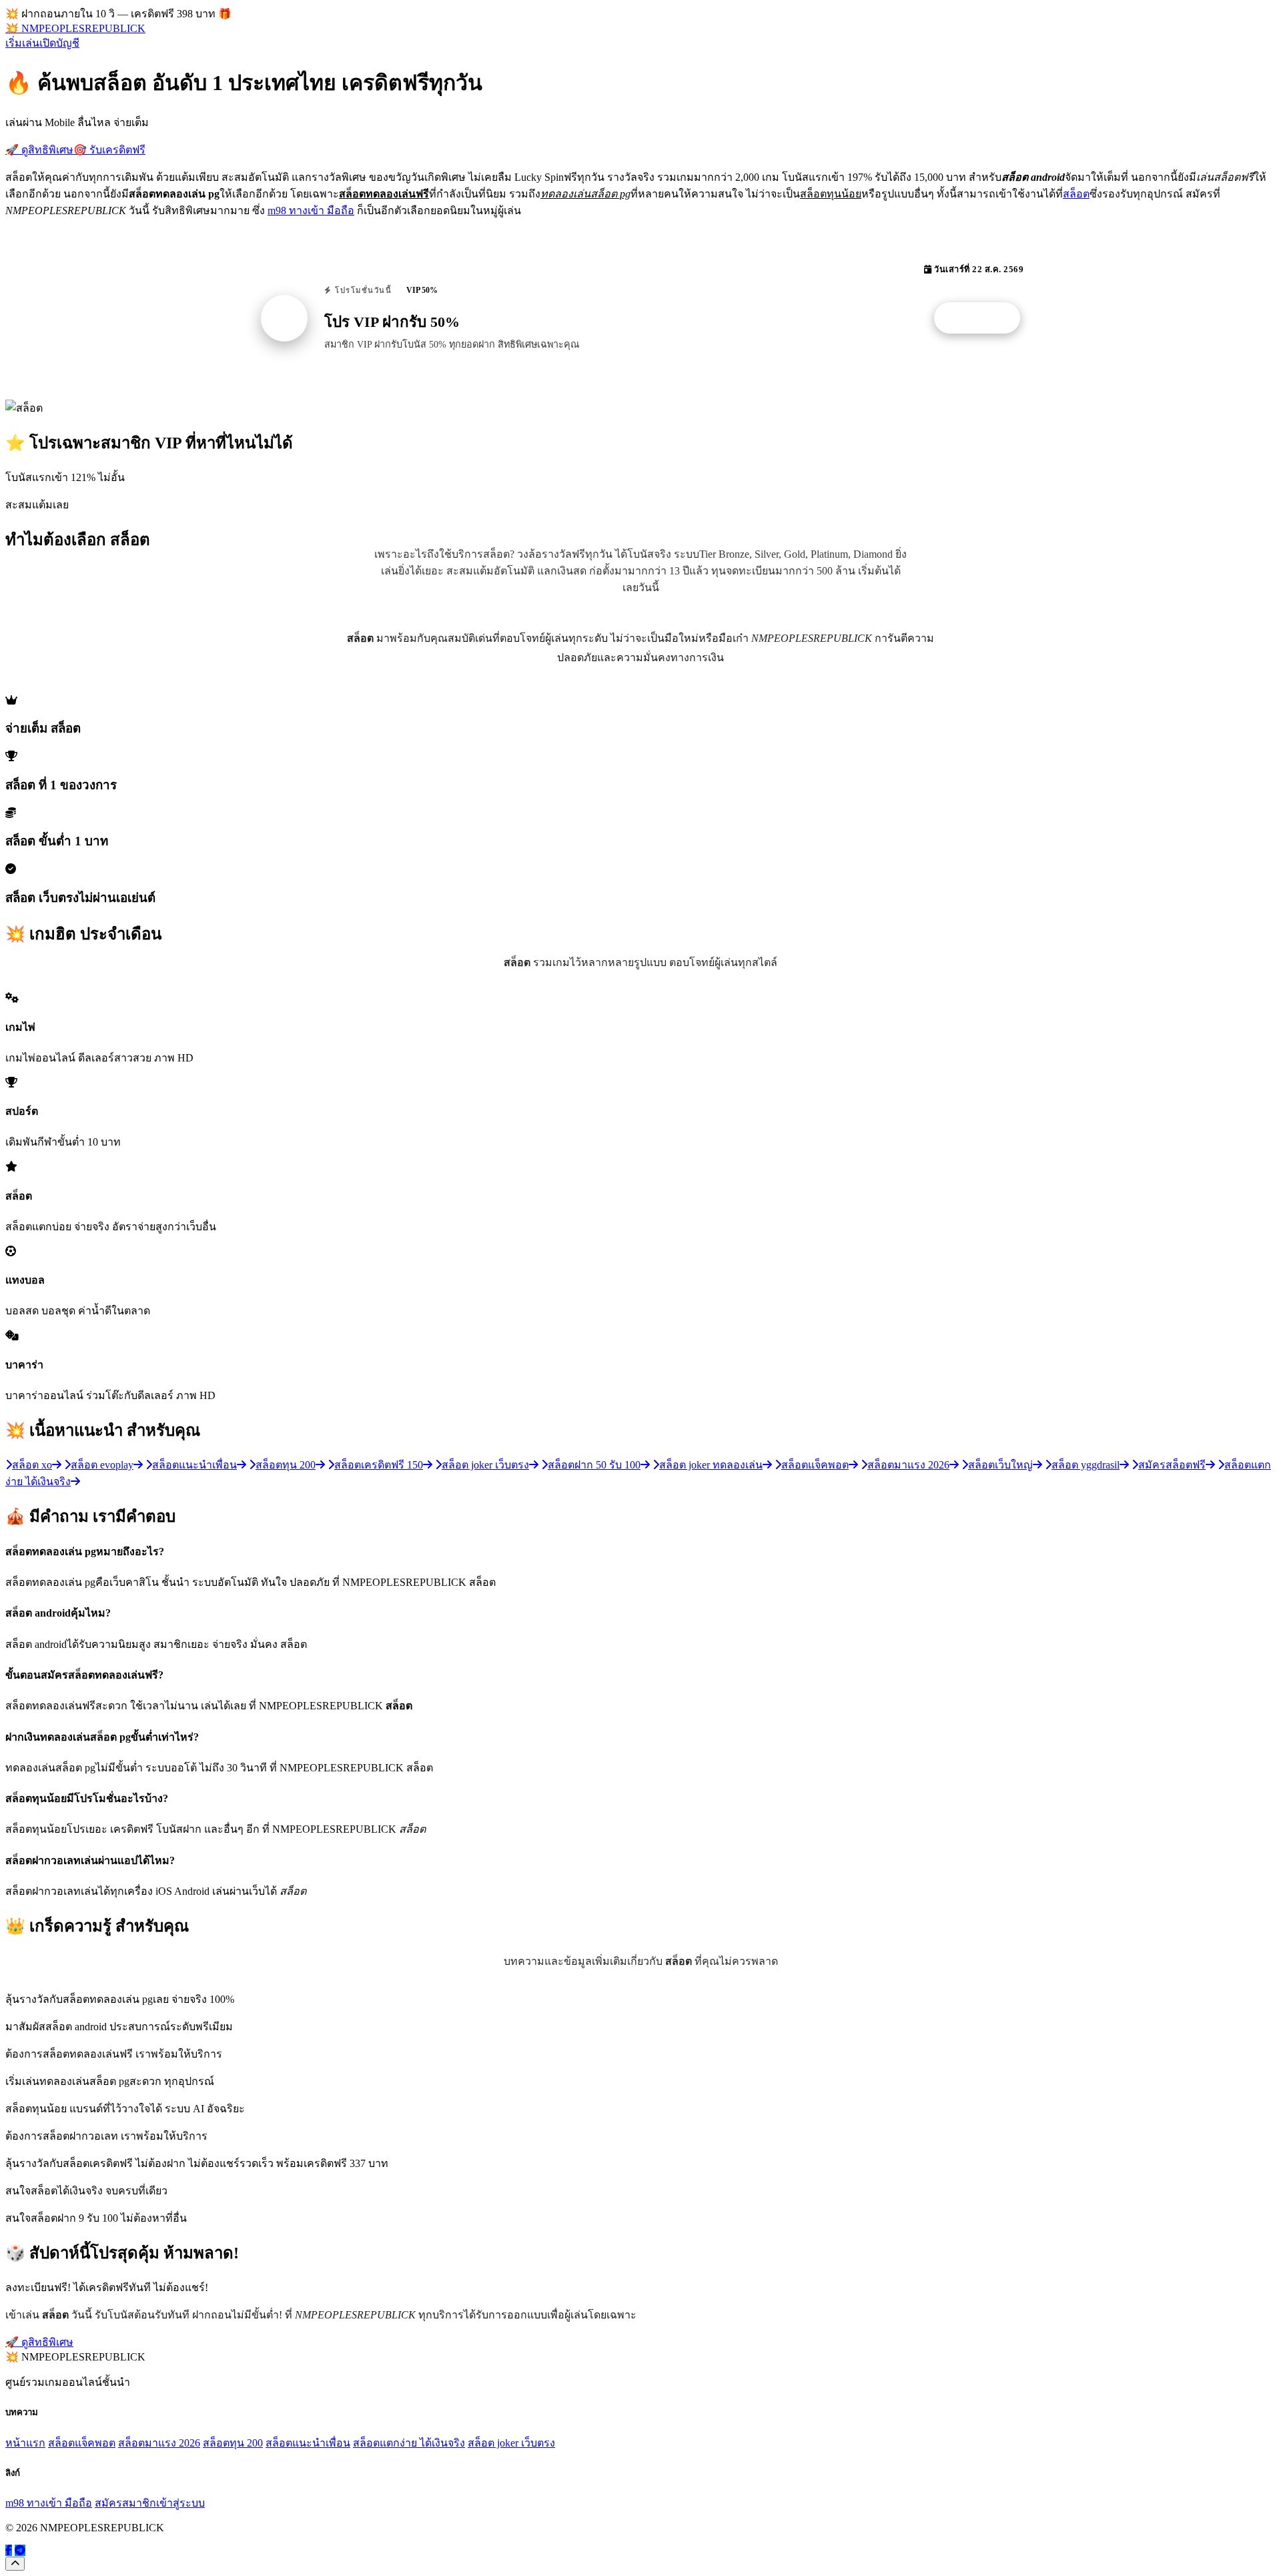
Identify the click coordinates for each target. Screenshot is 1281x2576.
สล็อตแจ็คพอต (82, 2443)
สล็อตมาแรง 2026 (159, 2443)
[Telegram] (20, 2550)
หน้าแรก (25, 2443)
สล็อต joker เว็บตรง (511, 2443)
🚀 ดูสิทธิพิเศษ (39, 150)
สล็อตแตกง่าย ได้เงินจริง (409, 2443)
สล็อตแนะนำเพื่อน (308, 2443)
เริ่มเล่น (22, 43)
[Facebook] (9, 2550)
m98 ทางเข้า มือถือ (311, 210)
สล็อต (1076, 194)
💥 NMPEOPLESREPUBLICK (75, 28)
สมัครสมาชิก (125, 2503)
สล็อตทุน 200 (233, 2443)
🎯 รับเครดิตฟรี (109, 150)
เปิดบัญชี (59, 43)
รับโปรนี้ (984, 318)
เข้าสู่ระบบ (180, 2503)
